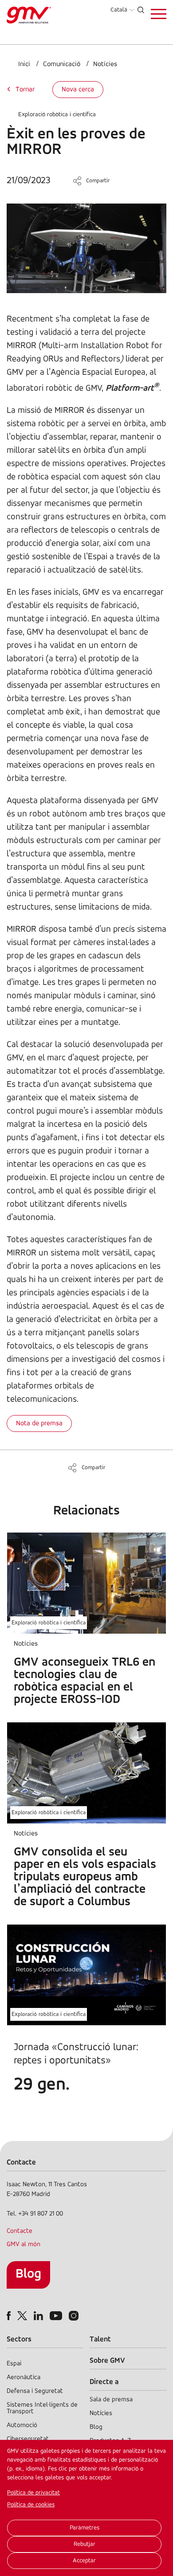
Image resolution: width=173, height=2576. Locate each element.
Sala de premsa (111, 2400)
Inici (24, 64)
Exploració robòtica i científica (57, 115)
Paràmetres (85, 2528)
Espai (14, 2364)
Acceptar (84, 2561)
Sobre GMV (107, 2361)
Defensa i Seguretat (35, 2391)
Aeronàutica (24, 2378)
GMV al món (24, 2245)
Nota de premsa (39, 1423)
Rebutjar (85, 2544)
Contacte (20, 2231)
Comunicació (62, 64)
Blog (28, 2274)
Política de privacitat (33, 2493)
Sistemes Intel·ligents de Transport (42, 2408)
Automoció (22, 2425)
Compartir (98, 181)
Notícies (105, 64)
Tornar (25, 90)
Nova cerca (78, 90)
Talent (100, 2339)
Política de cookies (31, 2505)
